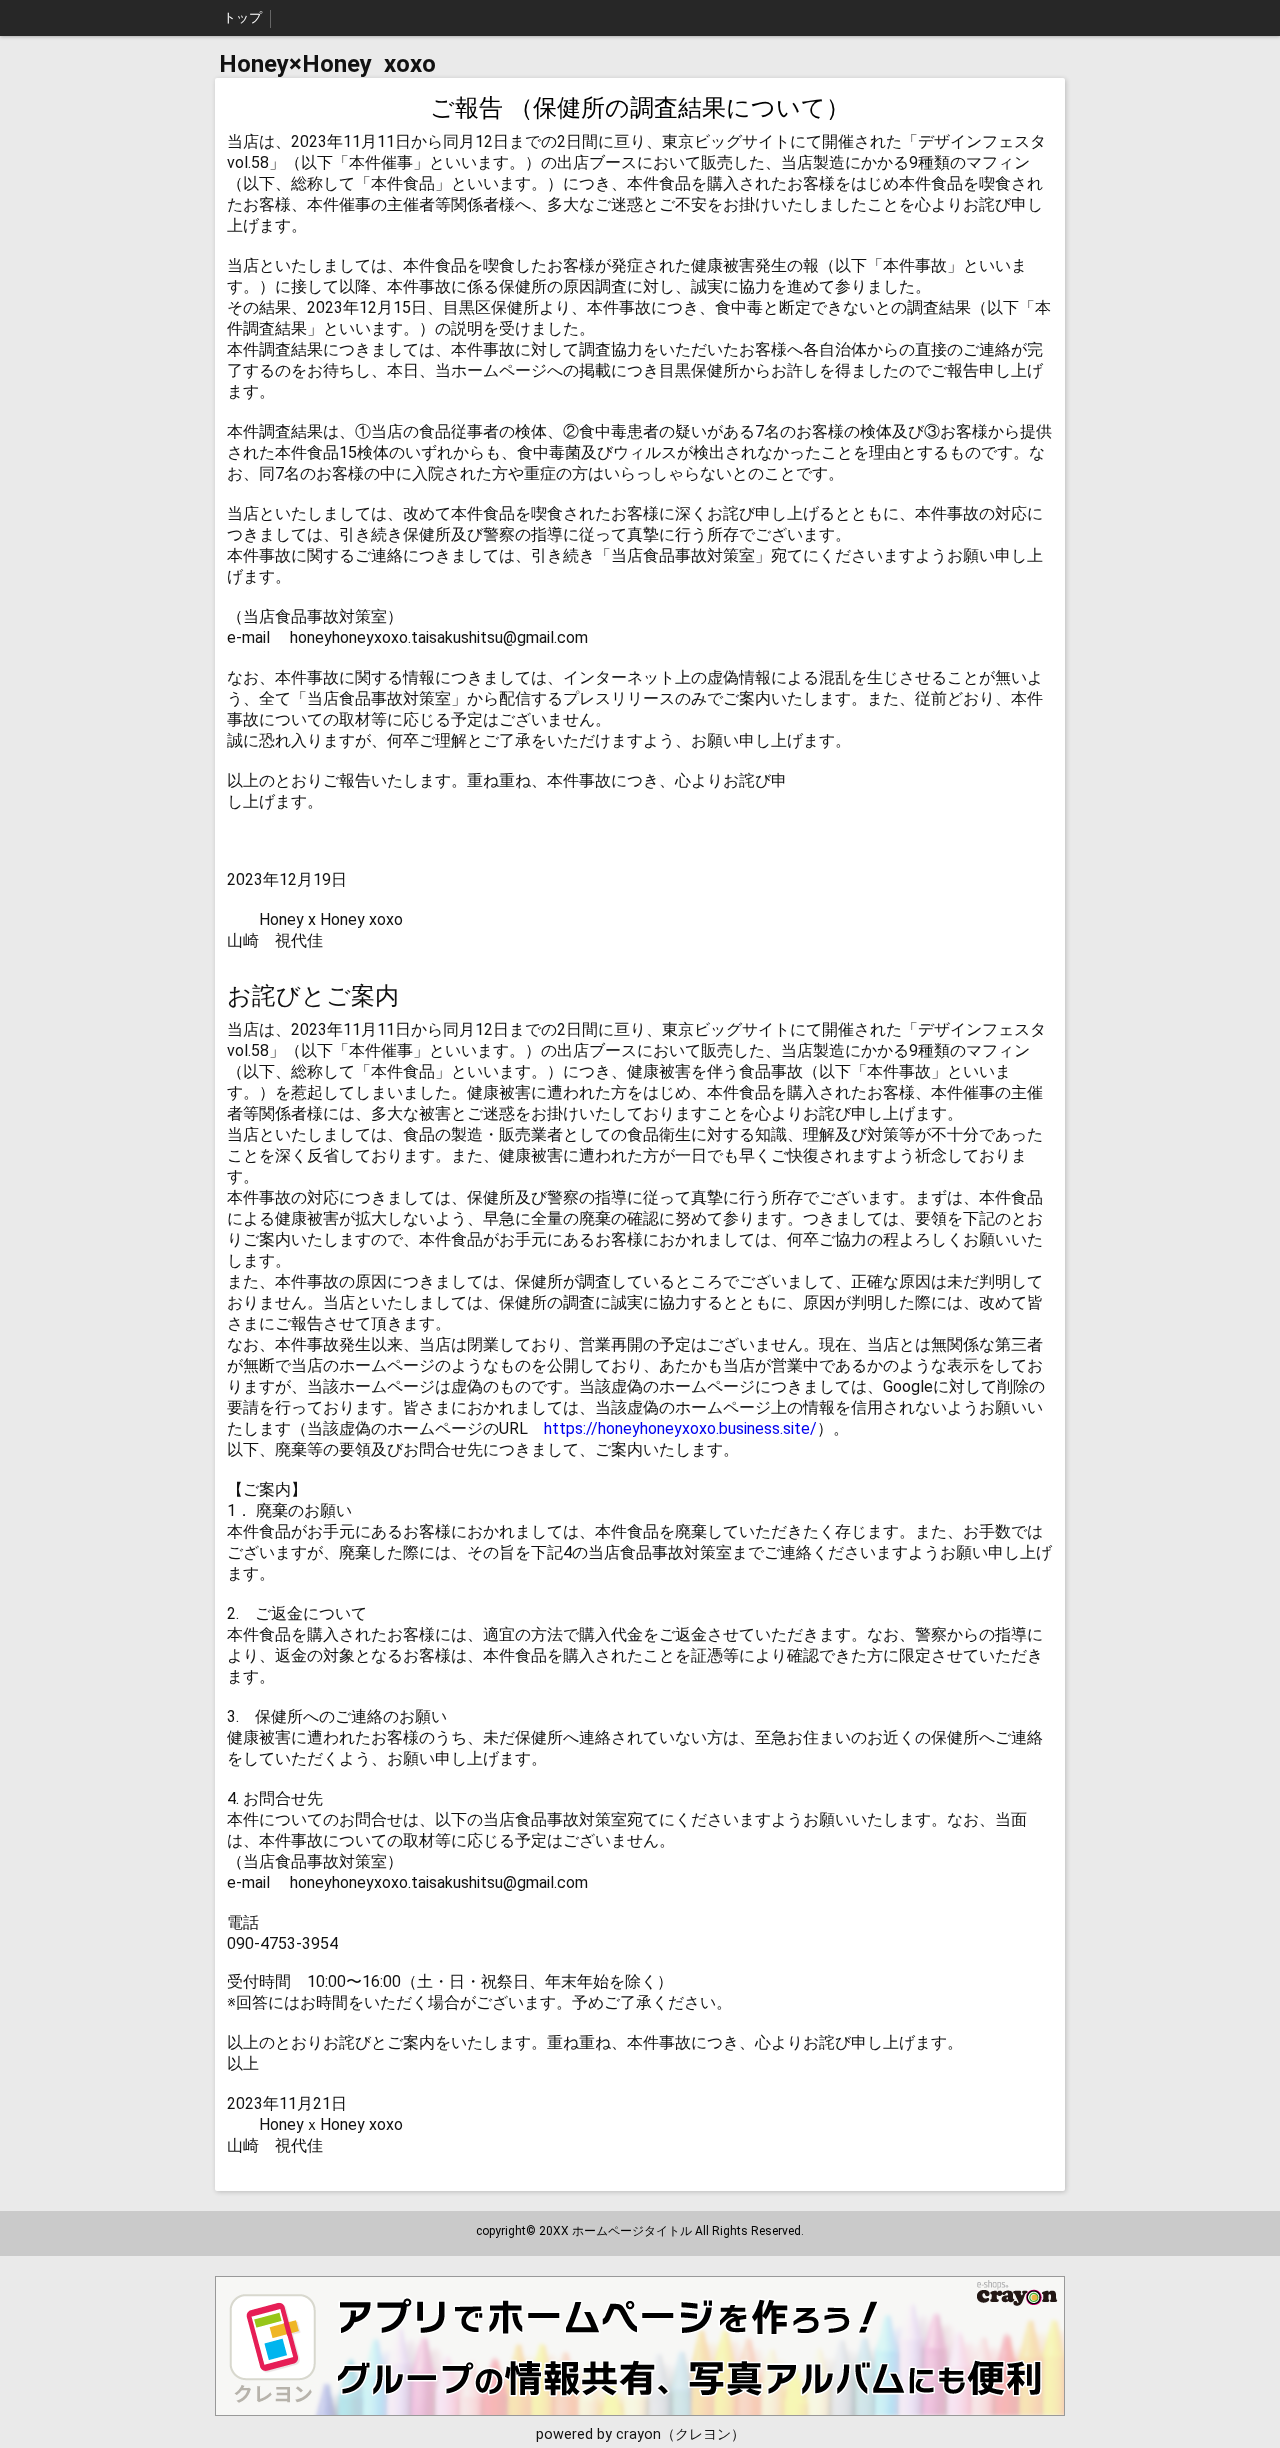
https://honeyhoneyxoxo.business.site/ (680, 1428)
